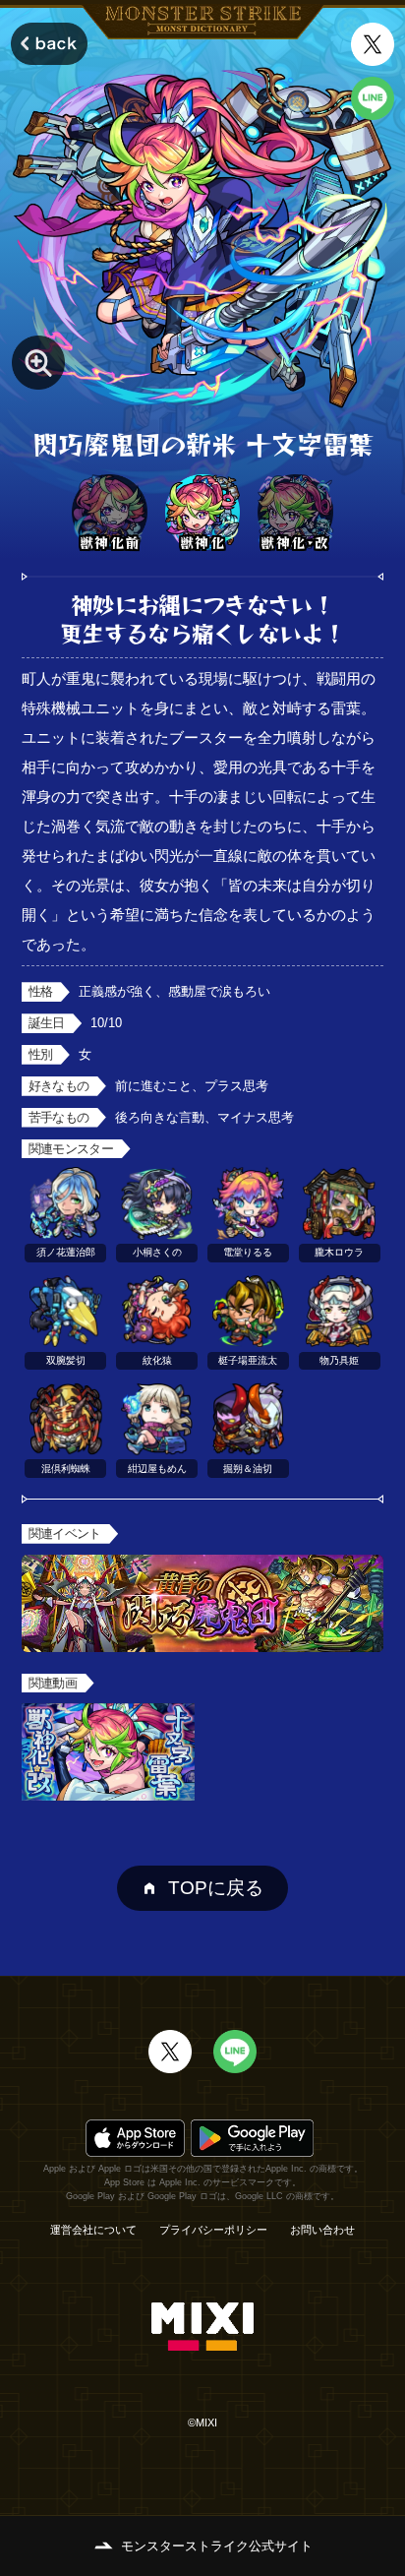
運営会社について (93, 2230)
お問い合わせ (322, 2230)
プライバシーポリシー (213, 2230)
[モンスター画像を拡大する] (39, 363)
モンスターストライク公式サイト (217, 2546)
